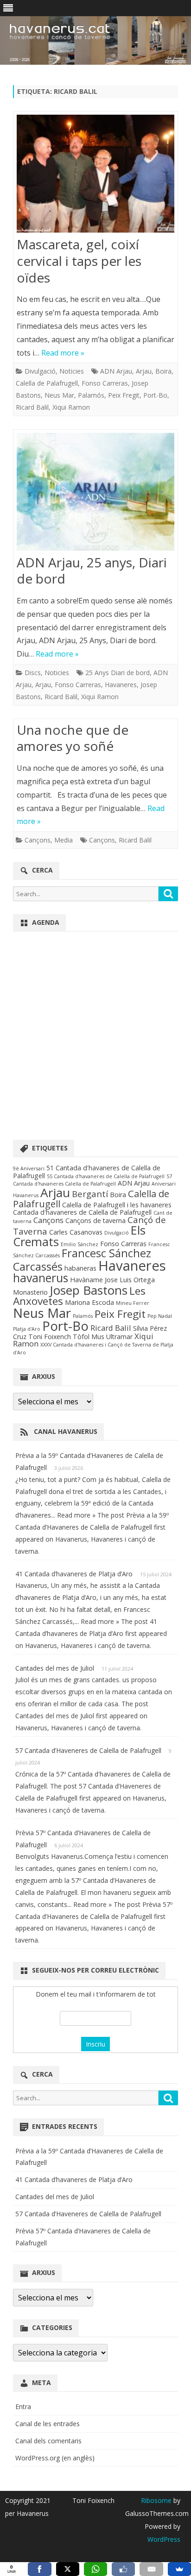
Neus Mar (59, 395)
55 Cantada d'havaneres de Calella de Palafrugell (106, 1176)
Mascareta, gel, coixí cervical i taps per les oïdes (79, 261)
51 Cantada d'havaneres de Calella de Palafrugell (87, 1171)
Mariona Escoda (89, 1302)
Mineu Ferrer (133, 1303)
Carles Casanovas (76, 1232)
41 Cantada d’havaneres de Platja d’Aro (74, 1574)
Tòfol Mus (89, 1337)
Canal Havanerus (66, 1431)
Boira (163, 371)
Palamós (91, 395)
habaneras (80, 1268)
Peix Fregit (124, 395)
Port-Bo (155, 395)
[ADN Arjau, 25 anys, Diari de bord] (95, 494)
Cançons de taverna (95, 1220)
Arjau (144, 371)
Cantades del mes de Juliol (55, 1668)
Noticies (72, 371)
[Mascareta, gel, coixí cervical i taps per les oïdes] (95, 176)
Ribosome (156, 2500)
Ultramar (119, 1337)
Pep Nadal (160, 1316)
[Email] (151, 2569)
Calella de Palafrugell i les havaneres (117, 1205)
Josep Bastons (89, 1290)
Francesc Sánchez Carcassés (82, 1260)
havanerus (41, 1278)
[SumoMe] (179, 2569)
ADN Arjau (116, 371)
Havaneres (121, 685)
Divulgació (40, 371)
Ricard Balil (32, 407)
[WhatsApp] (95, 2569)
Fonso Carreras (105, 383)
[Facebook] (39, 2569)
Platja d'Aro (27, 1329)
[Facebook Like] (123, 2569)
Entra (23, 2407)
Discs (33, 673)
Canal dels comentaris (48, 2441)
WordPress (164, 2539)
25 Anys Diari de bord (118, 673)
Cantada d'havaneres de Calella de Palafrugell (82, 1212)
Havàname (86, 1280)
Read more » (63, 353)
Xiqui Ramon (71, 407)
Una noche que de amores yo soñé (73, 738)
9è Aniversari (29, 1168)
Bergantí (90, 1194)
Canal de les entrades (48, 2424)
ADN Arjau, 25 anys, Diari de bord (92, 571)
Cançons (38, 840)
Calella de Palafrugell (47, 383)
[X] (68, 2569)
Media (64, 840)
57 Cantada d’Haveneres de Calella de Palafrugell (88, 1750)
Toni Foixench (50, 1337)
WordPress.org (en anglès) (55, 2458)
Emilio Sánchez (80, 1244)
